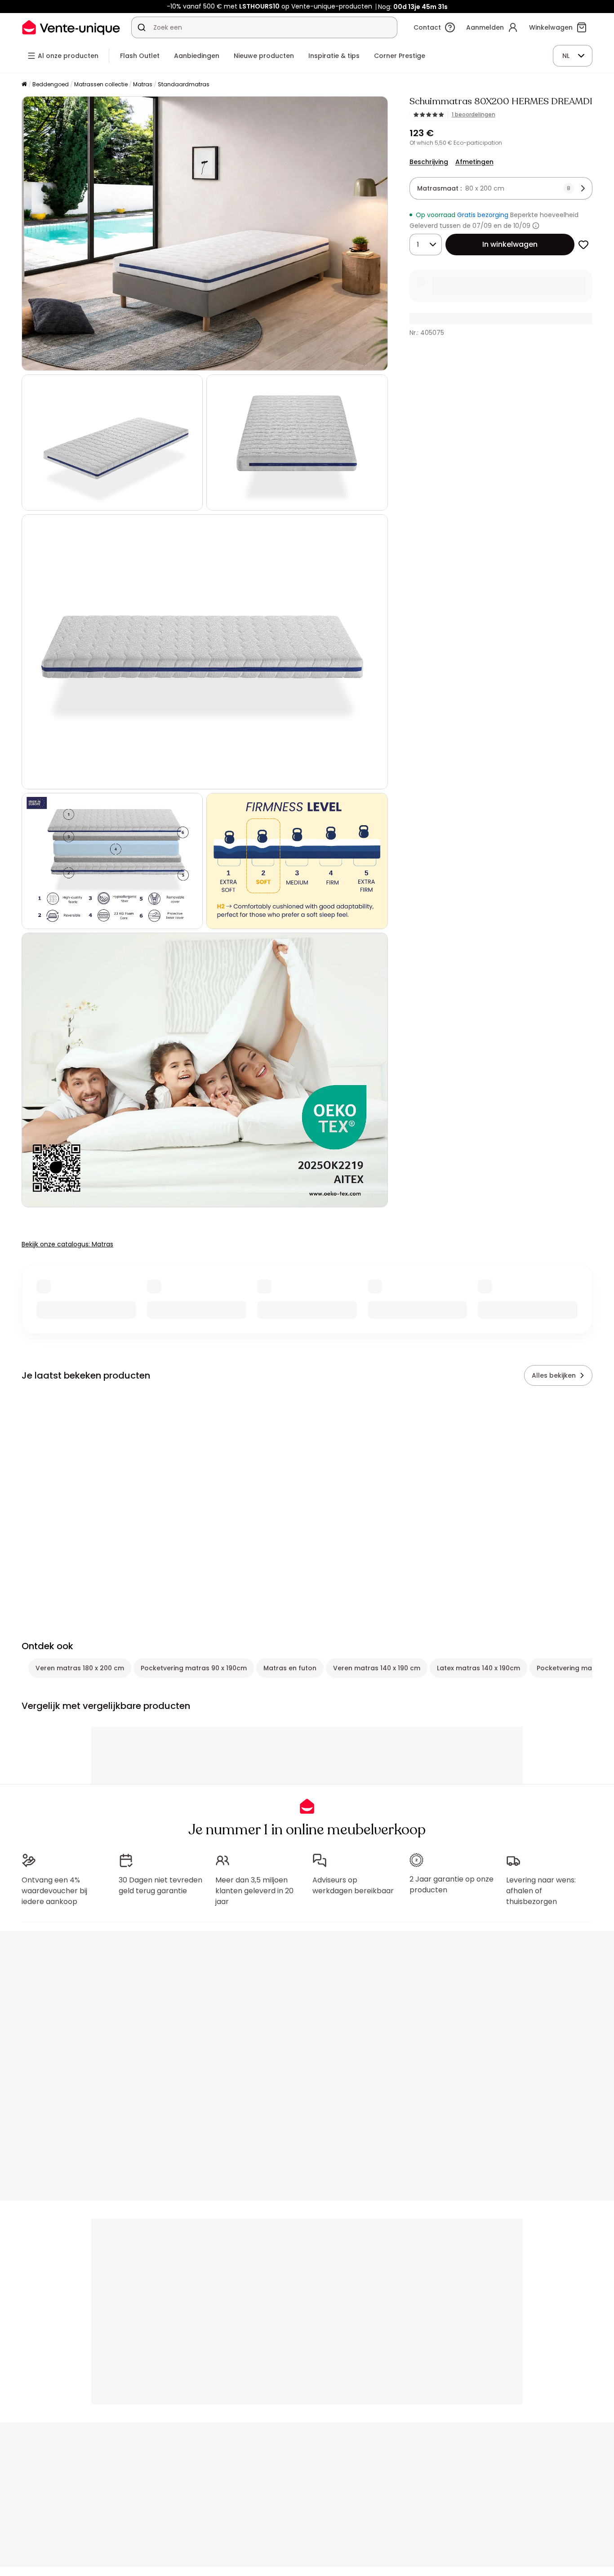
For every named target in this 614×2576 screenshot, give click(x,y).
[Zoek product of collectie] (142, 27)
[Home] (24, 85)
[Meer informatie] (536, 226)
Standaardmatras (184, 84)
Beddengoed (51, 84)
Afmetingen (474, 162)
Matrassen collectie (101, 84)
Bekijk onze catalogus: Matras (67, 1244)
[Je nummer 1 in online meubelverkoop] (71, 27)
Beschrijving (429, 162)
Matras (143, 84)
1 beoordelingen (474, 115)
